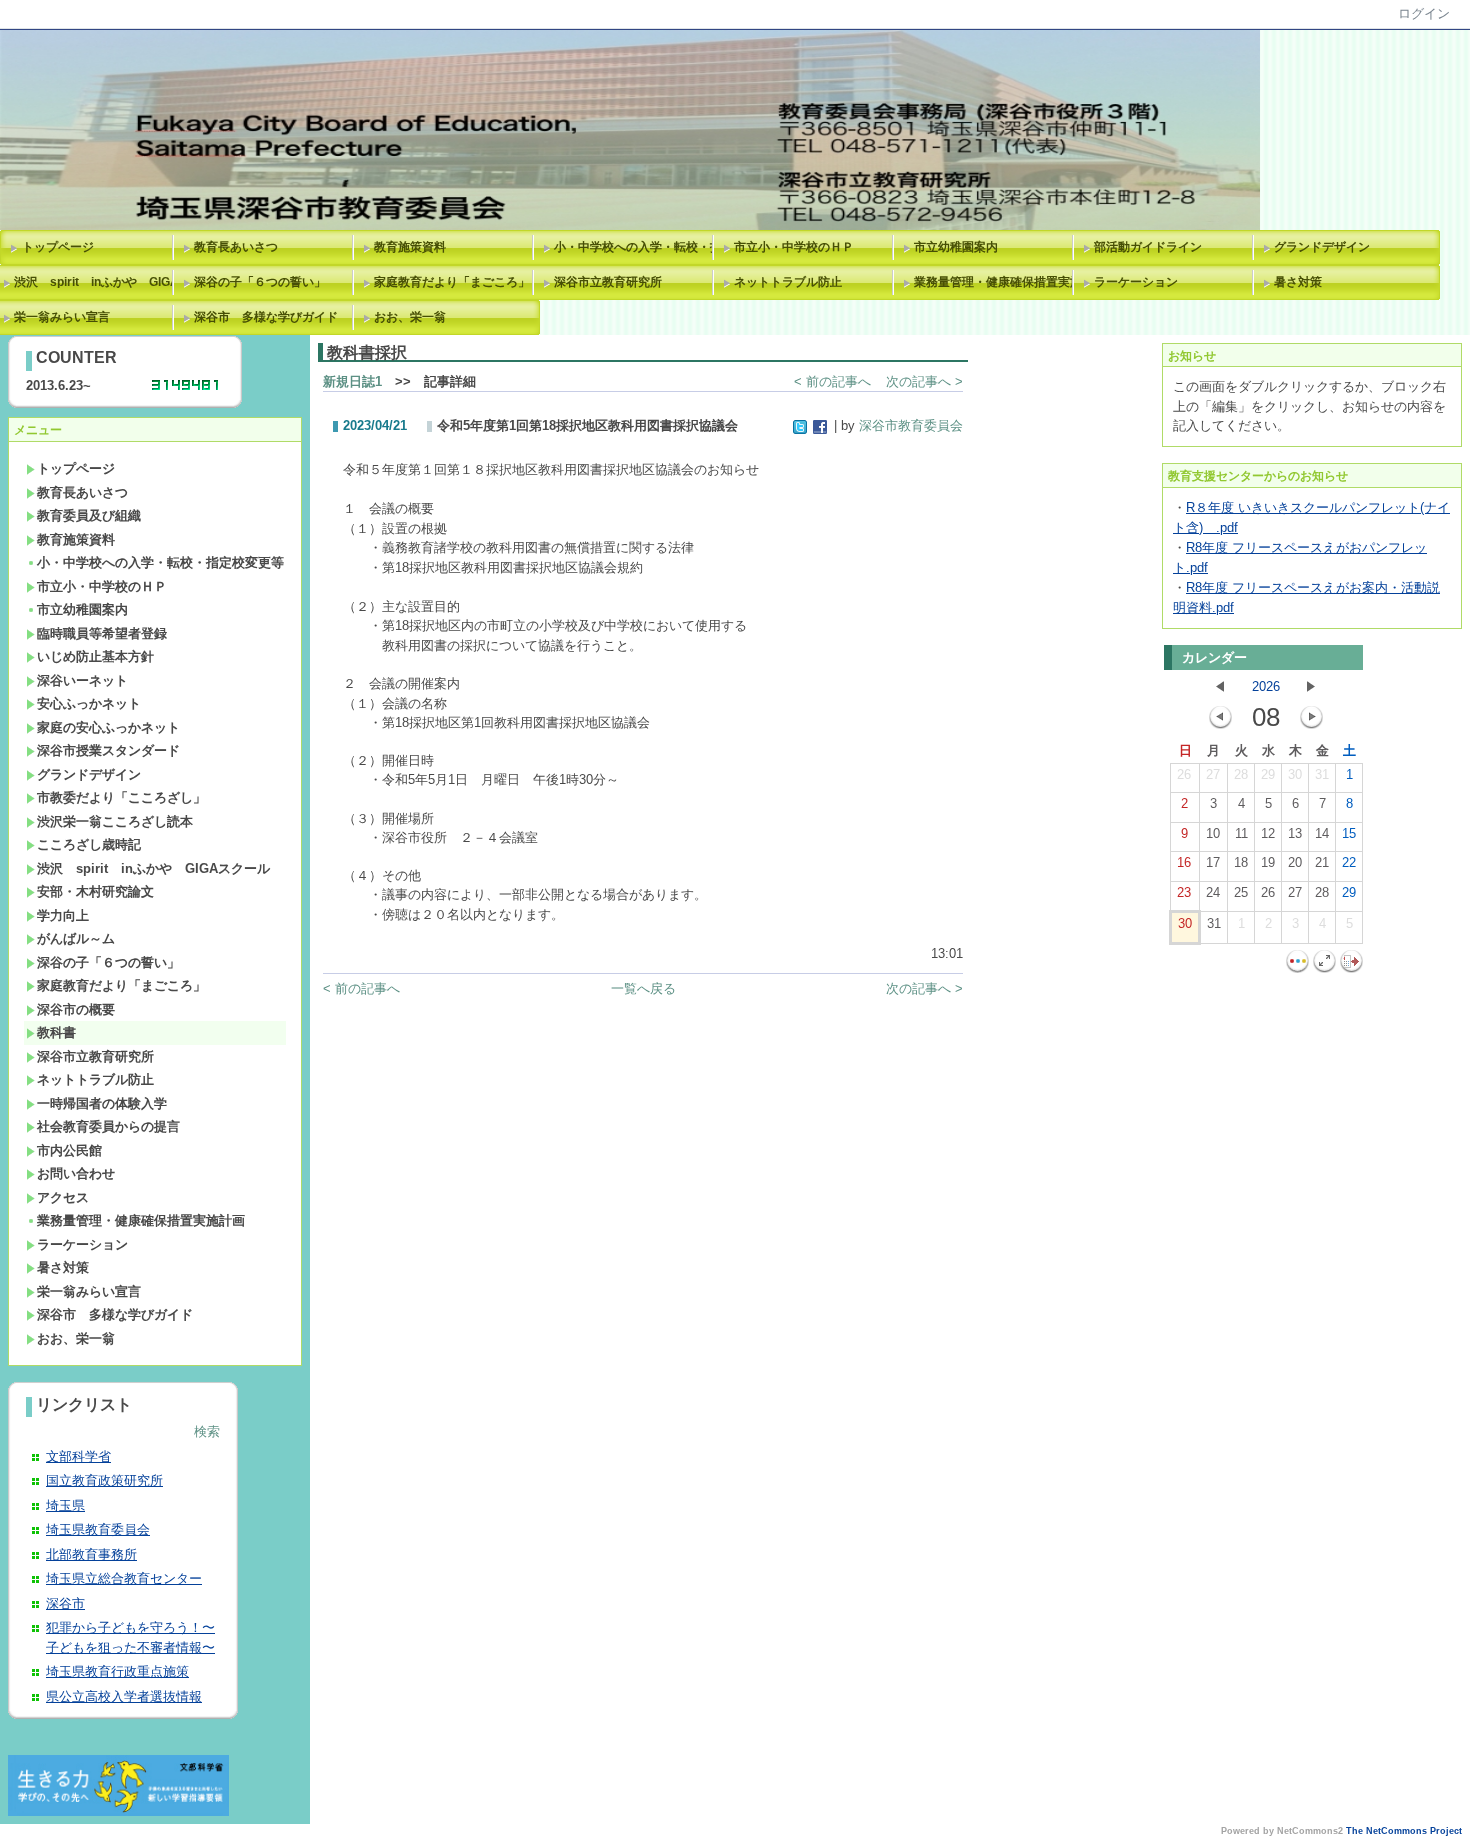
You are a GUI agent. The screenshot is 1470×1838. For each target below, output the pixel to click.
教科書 (56, 1032)
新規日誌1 (352, 381)
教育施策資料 (410, 247)
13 (1295, 833)
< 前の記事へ (832, 381)
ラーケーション (1136, 282)
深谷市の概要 (76, 1009)
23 (1184, 892)
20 (1295, 862)
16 (1184, 862)
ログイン (1424, 13)
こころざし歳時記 (89, 844)
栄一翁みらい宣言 (89, 1291)
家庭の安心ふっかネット (108, 727)
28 (1241, 774)
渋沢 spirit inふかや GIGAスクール (153, 868)
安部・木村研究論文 (95, 891)
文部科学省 (78, 1456)
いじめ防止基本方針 (95, 656)
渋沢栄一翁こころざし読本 (115, 821)
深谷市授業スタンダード (108, 750)
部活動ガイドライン (1148, 247)
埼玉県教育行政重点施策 (117, 1671)
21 (1322, 862)
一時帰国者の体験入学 (102, 1103)
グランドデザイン (1322, 247)
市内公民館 (69, 1150)
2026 (1266, 686)
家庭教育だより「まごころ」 (452, 282)
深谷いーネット (82, 680)
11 (1241, 833)
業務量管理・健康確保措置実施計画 (997, 282)
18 (1241, 862)
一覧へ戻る (643, 988)
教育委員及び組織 (89, 515)
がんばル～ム (76, 938)
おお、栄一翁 (410, 317)
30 (1295, 774)
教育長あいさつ (236, 247)
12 (1268, 833)
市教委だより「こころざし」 (121, 797)
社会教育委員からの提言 (108, 1126)
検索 (207, 1431)
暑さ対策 (1298, 282)
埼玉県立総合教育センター (124, 1578)
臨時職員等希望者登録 (102, 633)
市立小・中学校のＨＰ (794, 247)
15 (1349, 833)
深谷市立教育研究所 (608, 282)
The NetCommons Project (1404, 1831)
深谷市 (65, 1603)
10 (1213, 833)
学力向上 (63, 915)
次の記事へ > (924, 381)
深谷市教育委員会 (911, 425)
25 (1241, 892)
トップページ (58, 247)
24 (1213, 892)
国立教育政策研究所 (104, 1480)
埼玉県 (65, 1505)
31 (1322, 774)
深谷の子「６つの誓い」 (260, 282)
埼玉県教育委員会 (98, 1529)
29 (1268, 774)
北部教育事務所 (91, 1554)
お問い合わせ (76, 1173)
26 (1184, 774)
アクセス (63, 1197)
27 (1213, 774)
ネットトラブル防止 (788, 282)
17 (1213, 862)
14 (1322, 833)
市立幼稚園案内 (956, 247)
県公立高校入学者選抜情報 (124, 1696)
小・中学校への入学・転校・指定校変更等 (637, 247)
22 (1349, 862)
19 (1268, 862)
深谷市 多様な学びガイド (266, 317)
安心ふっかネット (89, 703)
